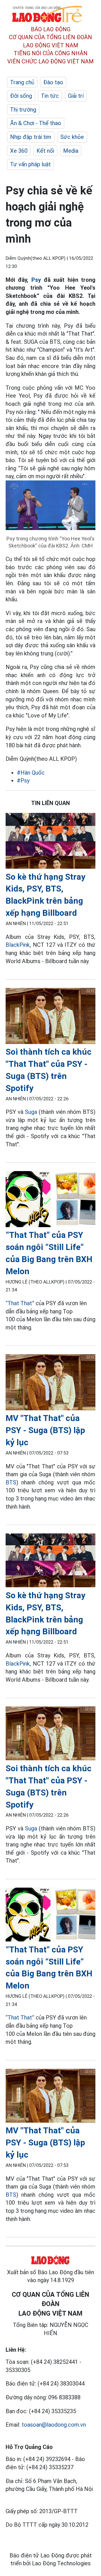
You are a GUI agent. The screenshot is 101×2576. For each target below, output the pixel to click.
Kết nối (45, 151)
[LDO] (50, 842)
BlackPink (18, 945)
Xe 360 (19, 151)
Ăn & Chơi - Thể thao (36, 123)
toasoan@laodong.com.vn (54, 2425)
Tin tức (50, 96)
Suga (31, 1112)
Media (71, 151)
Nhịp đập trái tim (31, 137)
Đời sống (21, 96)
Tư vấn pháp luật (30, 164)
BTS (11, 1482)
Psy (36, 280)
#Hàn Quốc (31, 773)
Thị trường (23, 110)
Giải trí (76, 96)
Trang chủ (22, 82)
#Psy (23, 781)
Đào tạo (53, 82)
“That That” (20, 1303)
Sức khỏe (72, 137)
